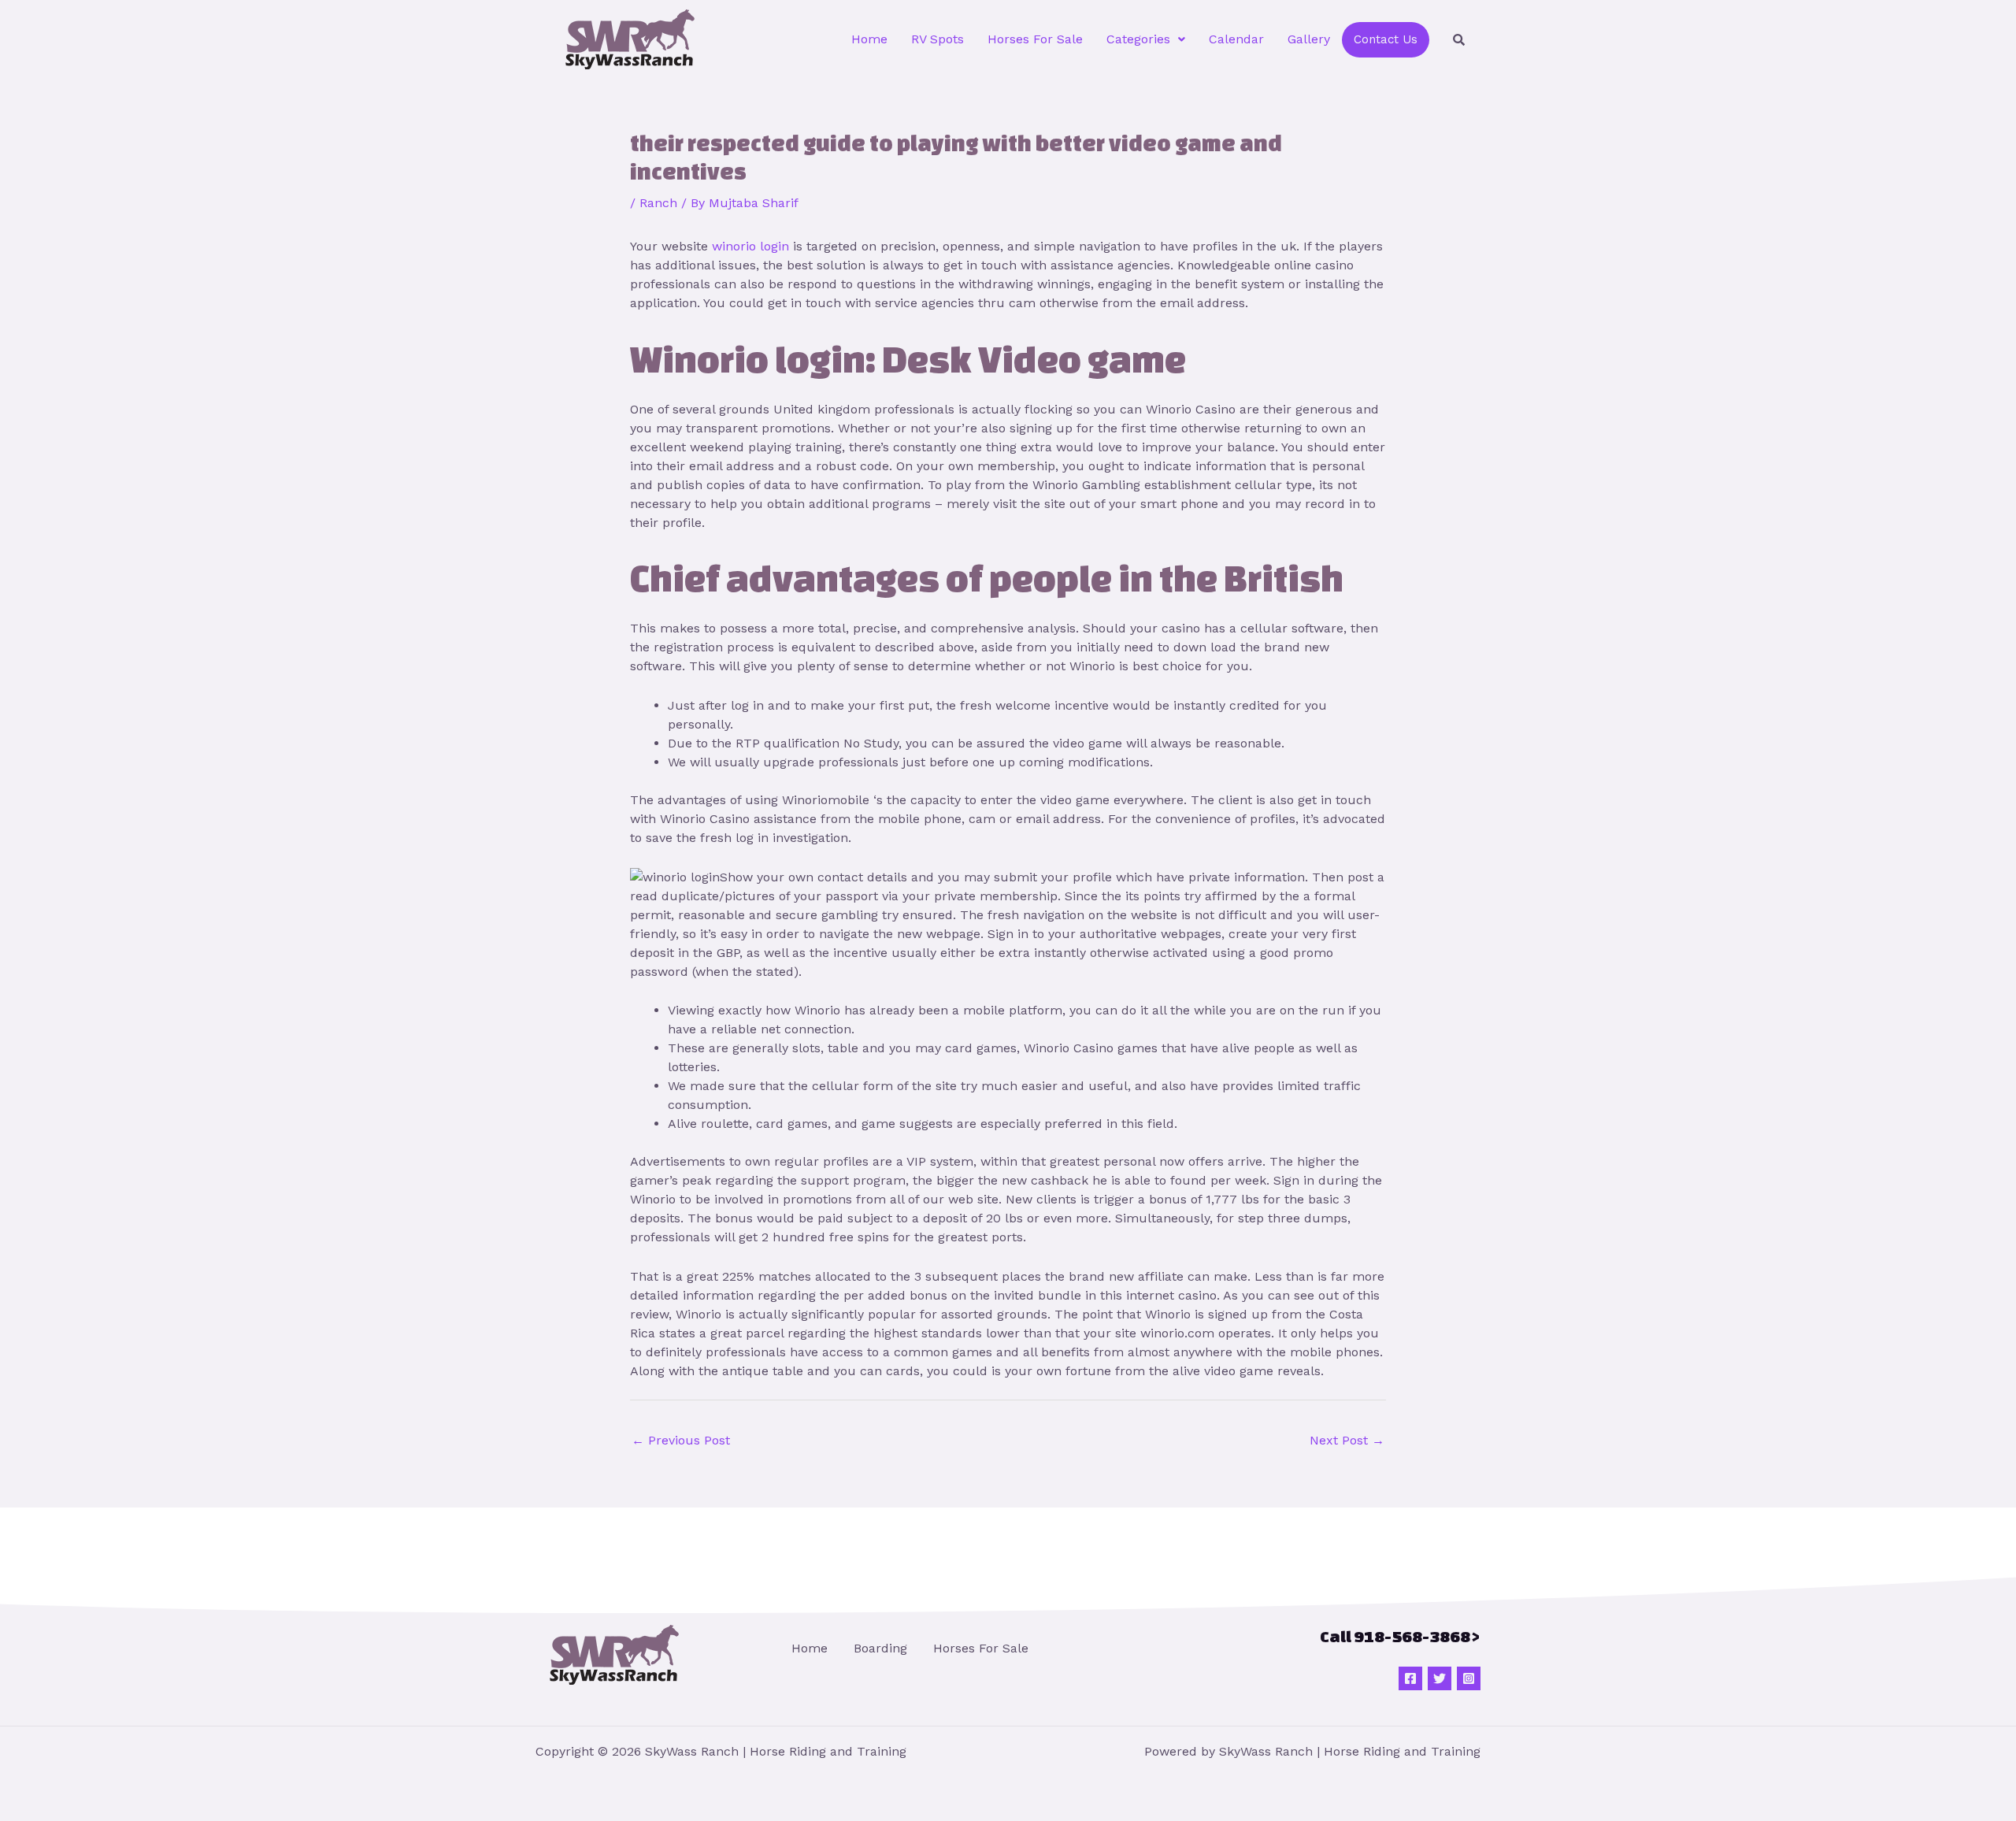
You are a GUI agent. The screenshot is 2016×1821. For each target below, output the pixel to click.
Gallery (1309, 39)
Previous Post (681, 1440)
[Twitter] (1440, 1678)
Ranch (658, 203)
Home (869, 39)
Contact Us (1386, 39)
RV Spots (938, 39)
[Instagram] (1469, 1678)
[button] (1146, 39)
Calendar (1236, 39)
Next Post (1347, 1440)
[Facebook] (1410, 1678)
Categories (1138, 39)
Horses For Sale (1035, 39)
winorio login (750, 246)
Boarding (880, 1648)
